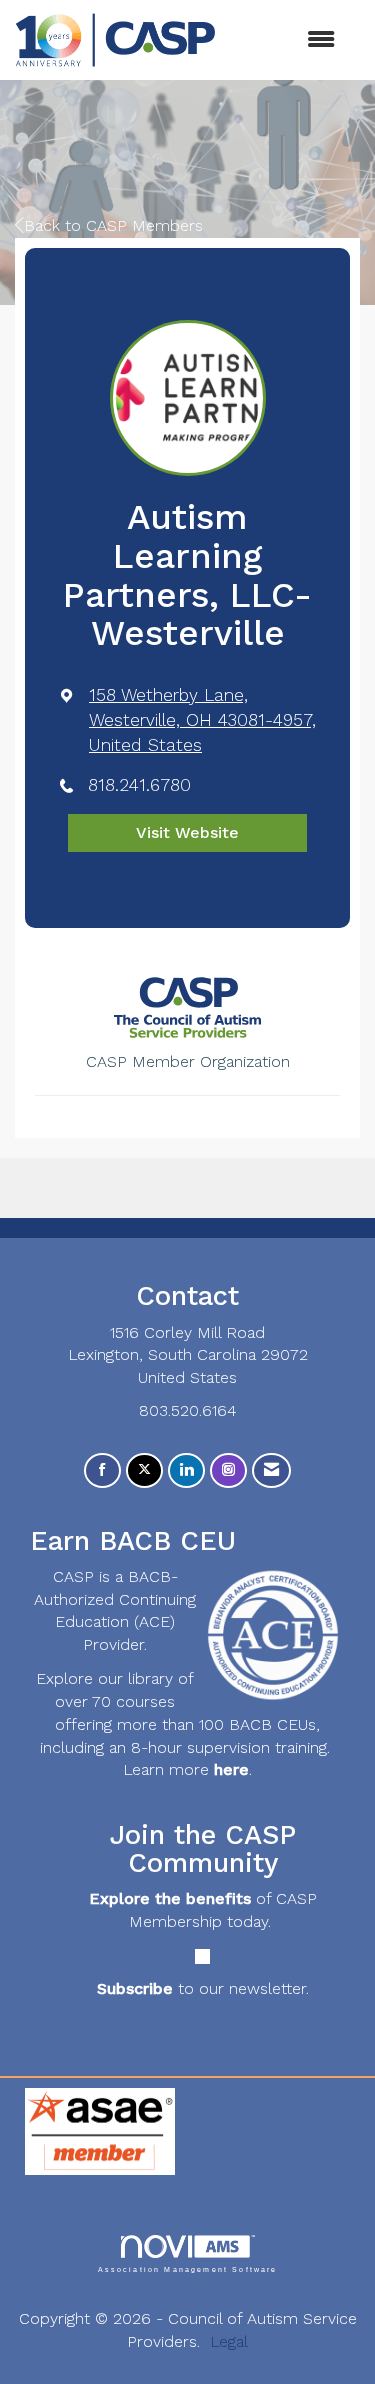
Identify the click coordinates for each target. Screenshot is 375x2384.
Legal (229, 2341)
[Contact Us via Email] (271, 1470)
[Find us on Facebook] (102, 1470)
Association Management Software (188, 2268)
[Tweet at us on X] (144, 1470)
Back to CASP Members (113, 225)
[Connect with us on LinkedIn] (186, 1470)
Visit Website (187, 832)
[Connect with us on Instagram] (228, 1470)
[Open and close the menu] (285, 40)
